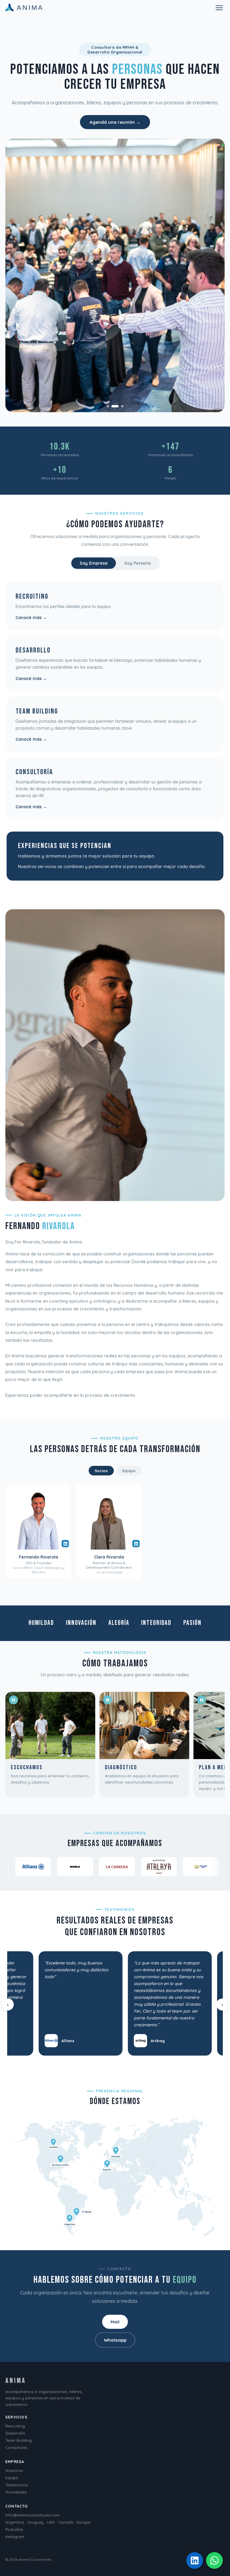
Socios (101, 1471)
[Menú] (219, 8)
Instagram (15, 2537)
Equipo (129, 1471)
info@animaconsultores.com (32, 2515)
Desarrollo (15, 2433)
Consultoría (16, 2447)
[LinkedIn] (195, 2560)
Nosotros (14, 2470)
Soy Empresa (94, 563)
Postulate (14, 2529)
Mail (115, 2322)
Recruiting (15, 2426)
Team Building (19, 2440)
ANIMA (30, 8)
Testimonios (16, 2485)
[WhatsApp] (214, 2560)
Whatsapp (115, 2340)
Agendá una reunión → (115, 122)
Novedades (16, 2492)
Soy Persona (137, 563)
